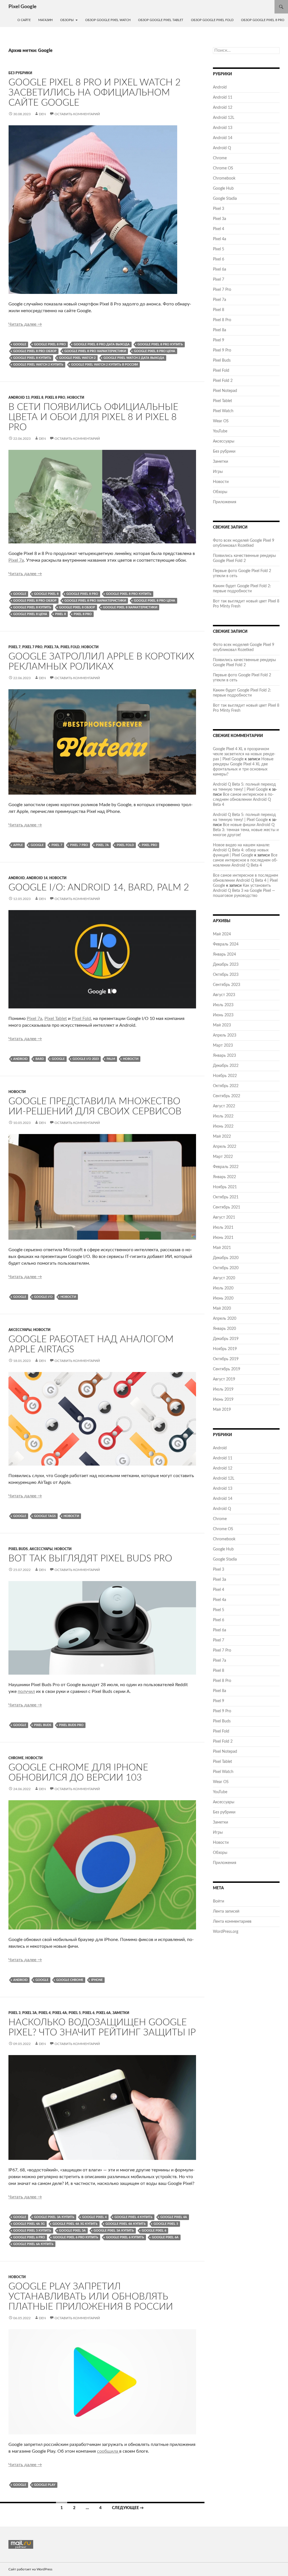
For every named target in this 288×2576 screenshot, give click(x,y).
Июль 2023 (223, 1005)
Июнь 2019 (223, 1400)
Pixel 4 (45, 2013)
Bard (40, 1059)
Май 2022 (222, 1137)
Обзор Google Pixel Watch (108, 20)
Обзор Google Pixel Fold (212, 20)
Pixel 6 (88, 2013)
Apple (18, 845)
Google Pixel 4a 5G (29, 2224)
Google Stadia (225, 199)
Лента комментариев (232, 1922)
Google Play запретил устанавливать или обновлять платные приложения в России (91, 2297)
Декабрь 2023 (226, 965)
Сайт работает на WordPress (30, 2569)
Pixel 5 (75, 2013)
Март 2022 (223, 1157)
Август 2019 (224, 1379)
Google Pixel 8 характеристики (130, 607)
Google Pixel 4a (174, 2217)
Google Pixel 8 (46, 594)
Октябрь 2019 (226, 1359)
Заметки (121, 2013)
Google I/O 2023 (86, 1059)
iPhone (97, 1980)
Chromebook (224, 178)
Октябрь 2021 (226, 1197)
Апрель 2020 (225, 1319)
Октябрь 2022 (226, 1086)
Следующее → (128, 2508)
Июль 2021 (223, 1228)
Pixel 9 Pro (222, 350)
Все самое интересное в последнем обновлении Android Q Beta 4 (243, 800)
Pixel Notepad (225, 391)
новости (131, 1059)
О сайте (24, 20)
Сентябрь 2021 (227, 1207)
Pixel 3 (14, 2013)
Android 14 (37, 878)
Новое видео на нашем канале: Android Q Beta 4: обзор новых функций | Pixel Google (241, 850)
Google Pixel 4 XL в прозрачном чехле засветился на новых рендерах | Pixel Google (244, 754)
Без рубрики (20, 73)
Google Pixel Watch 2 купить (38, 365)
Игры (218, 472)
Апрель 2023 (225, 1035)
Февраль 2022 (226, 1167)
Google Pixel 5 (166, 2224)
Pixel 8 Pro (55, 398)
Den (42, 114)
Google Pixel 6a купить (33, 2244)
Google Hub (223, 189)
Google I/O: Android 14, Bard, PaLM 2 (99, 887)
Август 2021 (224, 1217)
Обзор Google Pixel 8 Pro (263, 20)
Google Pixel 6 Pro (29, 2237)
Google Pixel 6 (154, 2231)
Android (17, 878)
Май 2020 (222, 1309)
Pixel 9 (219, 340)
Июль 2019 (223, 1389)
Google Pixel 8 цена (30, 614)
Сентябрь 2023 (227, 985)
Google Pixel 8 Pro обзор (35, 351)
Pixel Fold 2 (223, 381)
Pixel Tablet (56, 1019)
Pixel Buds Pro (71, 1725)
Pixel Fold (70, 647)
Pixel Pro (149, 845)
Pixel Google (22, 7)
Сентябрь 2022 (227, 1096)
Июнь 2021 (223, 1238)
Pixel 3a (30, 2013)
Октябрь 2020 (226, 1268)
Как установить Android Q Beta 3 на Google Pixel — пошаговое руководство (244, 891)
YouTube (220, 431)
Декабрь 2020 (226, 1258)
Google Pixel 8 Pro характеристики (95, 351)
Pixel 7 (14, 647)
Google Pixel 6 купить (125, 2237)
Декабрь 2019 (226, 1339)
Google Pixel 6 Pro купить (76, 2237)
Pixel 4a (60, 2013)
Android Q (222, 148)
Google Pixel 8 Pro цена (155, 351)
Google (20, 344)
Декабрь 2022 (226, 1066)
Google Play (45, 2485)
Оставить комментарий (77, 114)
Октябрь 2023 (226, 975)
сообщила (108, 2451)
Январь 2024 (224, 954)
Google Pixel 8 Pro (50, 344)
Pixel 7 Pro (32, 647)
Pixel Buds (18, 1549)
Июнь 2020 (223, 1298)
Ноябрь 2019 (225, 1349)
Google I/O (43, 1297)
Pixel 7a (16, 560)
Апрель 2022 (225, 1147)
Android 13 (19, 398)
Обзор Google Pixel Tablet (161, 20)
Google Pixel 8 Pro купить (160, 344)
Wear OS (221, 421)
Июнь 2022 (223, 1126)
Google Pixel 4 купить (133, 2217)
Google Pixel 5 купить (32, 2231)
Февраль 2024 (226, 944)
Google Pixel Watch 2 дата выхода (134, 358)
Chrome (16, 1758)
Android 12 (223, 108)
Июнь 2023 (223, 1015)
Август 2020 (224, 1278)
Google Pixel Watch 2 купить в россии (104, 365)
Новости (76, 398)
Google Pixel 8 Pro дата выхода (102, 344)
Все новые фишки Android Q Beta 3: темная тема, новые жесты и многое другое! (246, 830)
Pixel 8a (220, 330)
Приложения (225, 502)
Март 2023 (223, 1046)
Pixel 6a (103, 2013)
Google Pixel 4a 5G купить (75, 2224)
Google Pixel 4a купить (126, 2224)
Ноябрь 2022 (225, 1076)
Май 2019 (222, 1410)
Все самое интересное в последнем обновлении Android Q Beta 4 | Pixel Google (246, 881)
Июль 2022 (223, 1116)
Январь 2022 (224, 1177)
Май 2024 (222, 934)
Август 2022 (224, 1106)
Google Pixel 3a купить (54, 2217)
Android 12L (224, 118)
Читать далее (25, 324)
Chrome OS (223, 168)
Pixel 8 (37, 398)
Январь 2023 (224, 1056)
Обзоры (67, 20)
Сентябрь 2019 (227, 1369)
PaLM (111, 1059)
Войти (219, 1901)
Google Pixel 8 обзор (77, 607)
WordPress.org (226, 1932)
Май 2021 (222, 1248)
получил (26, 1691)
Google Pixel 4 (94, 2217)
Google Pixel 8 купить (32, 358)
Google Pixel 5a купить (114, 2231)
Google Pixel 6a (165, 2237)
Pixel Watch (223, 411)
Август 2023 (224, 995)
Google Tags (45, 1516)
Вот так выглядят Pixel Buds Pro (90, 1558)
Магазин (45, 20)
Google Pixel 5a (72, 2231)
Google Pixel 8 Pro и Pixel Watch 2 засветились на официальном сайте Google (94, 93)
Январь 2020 (224, 1329)
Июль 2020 (223, 1288)
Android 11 (223, 97)
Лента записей (226, 1911)
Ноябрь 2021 (225, 1187)
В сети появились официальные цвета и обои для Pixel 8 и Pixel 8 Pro (93, 417)
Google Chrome (70, 1980)
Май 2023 (222, 1025)
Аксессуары (20, 1330)
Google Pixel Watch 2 (77, 358)
